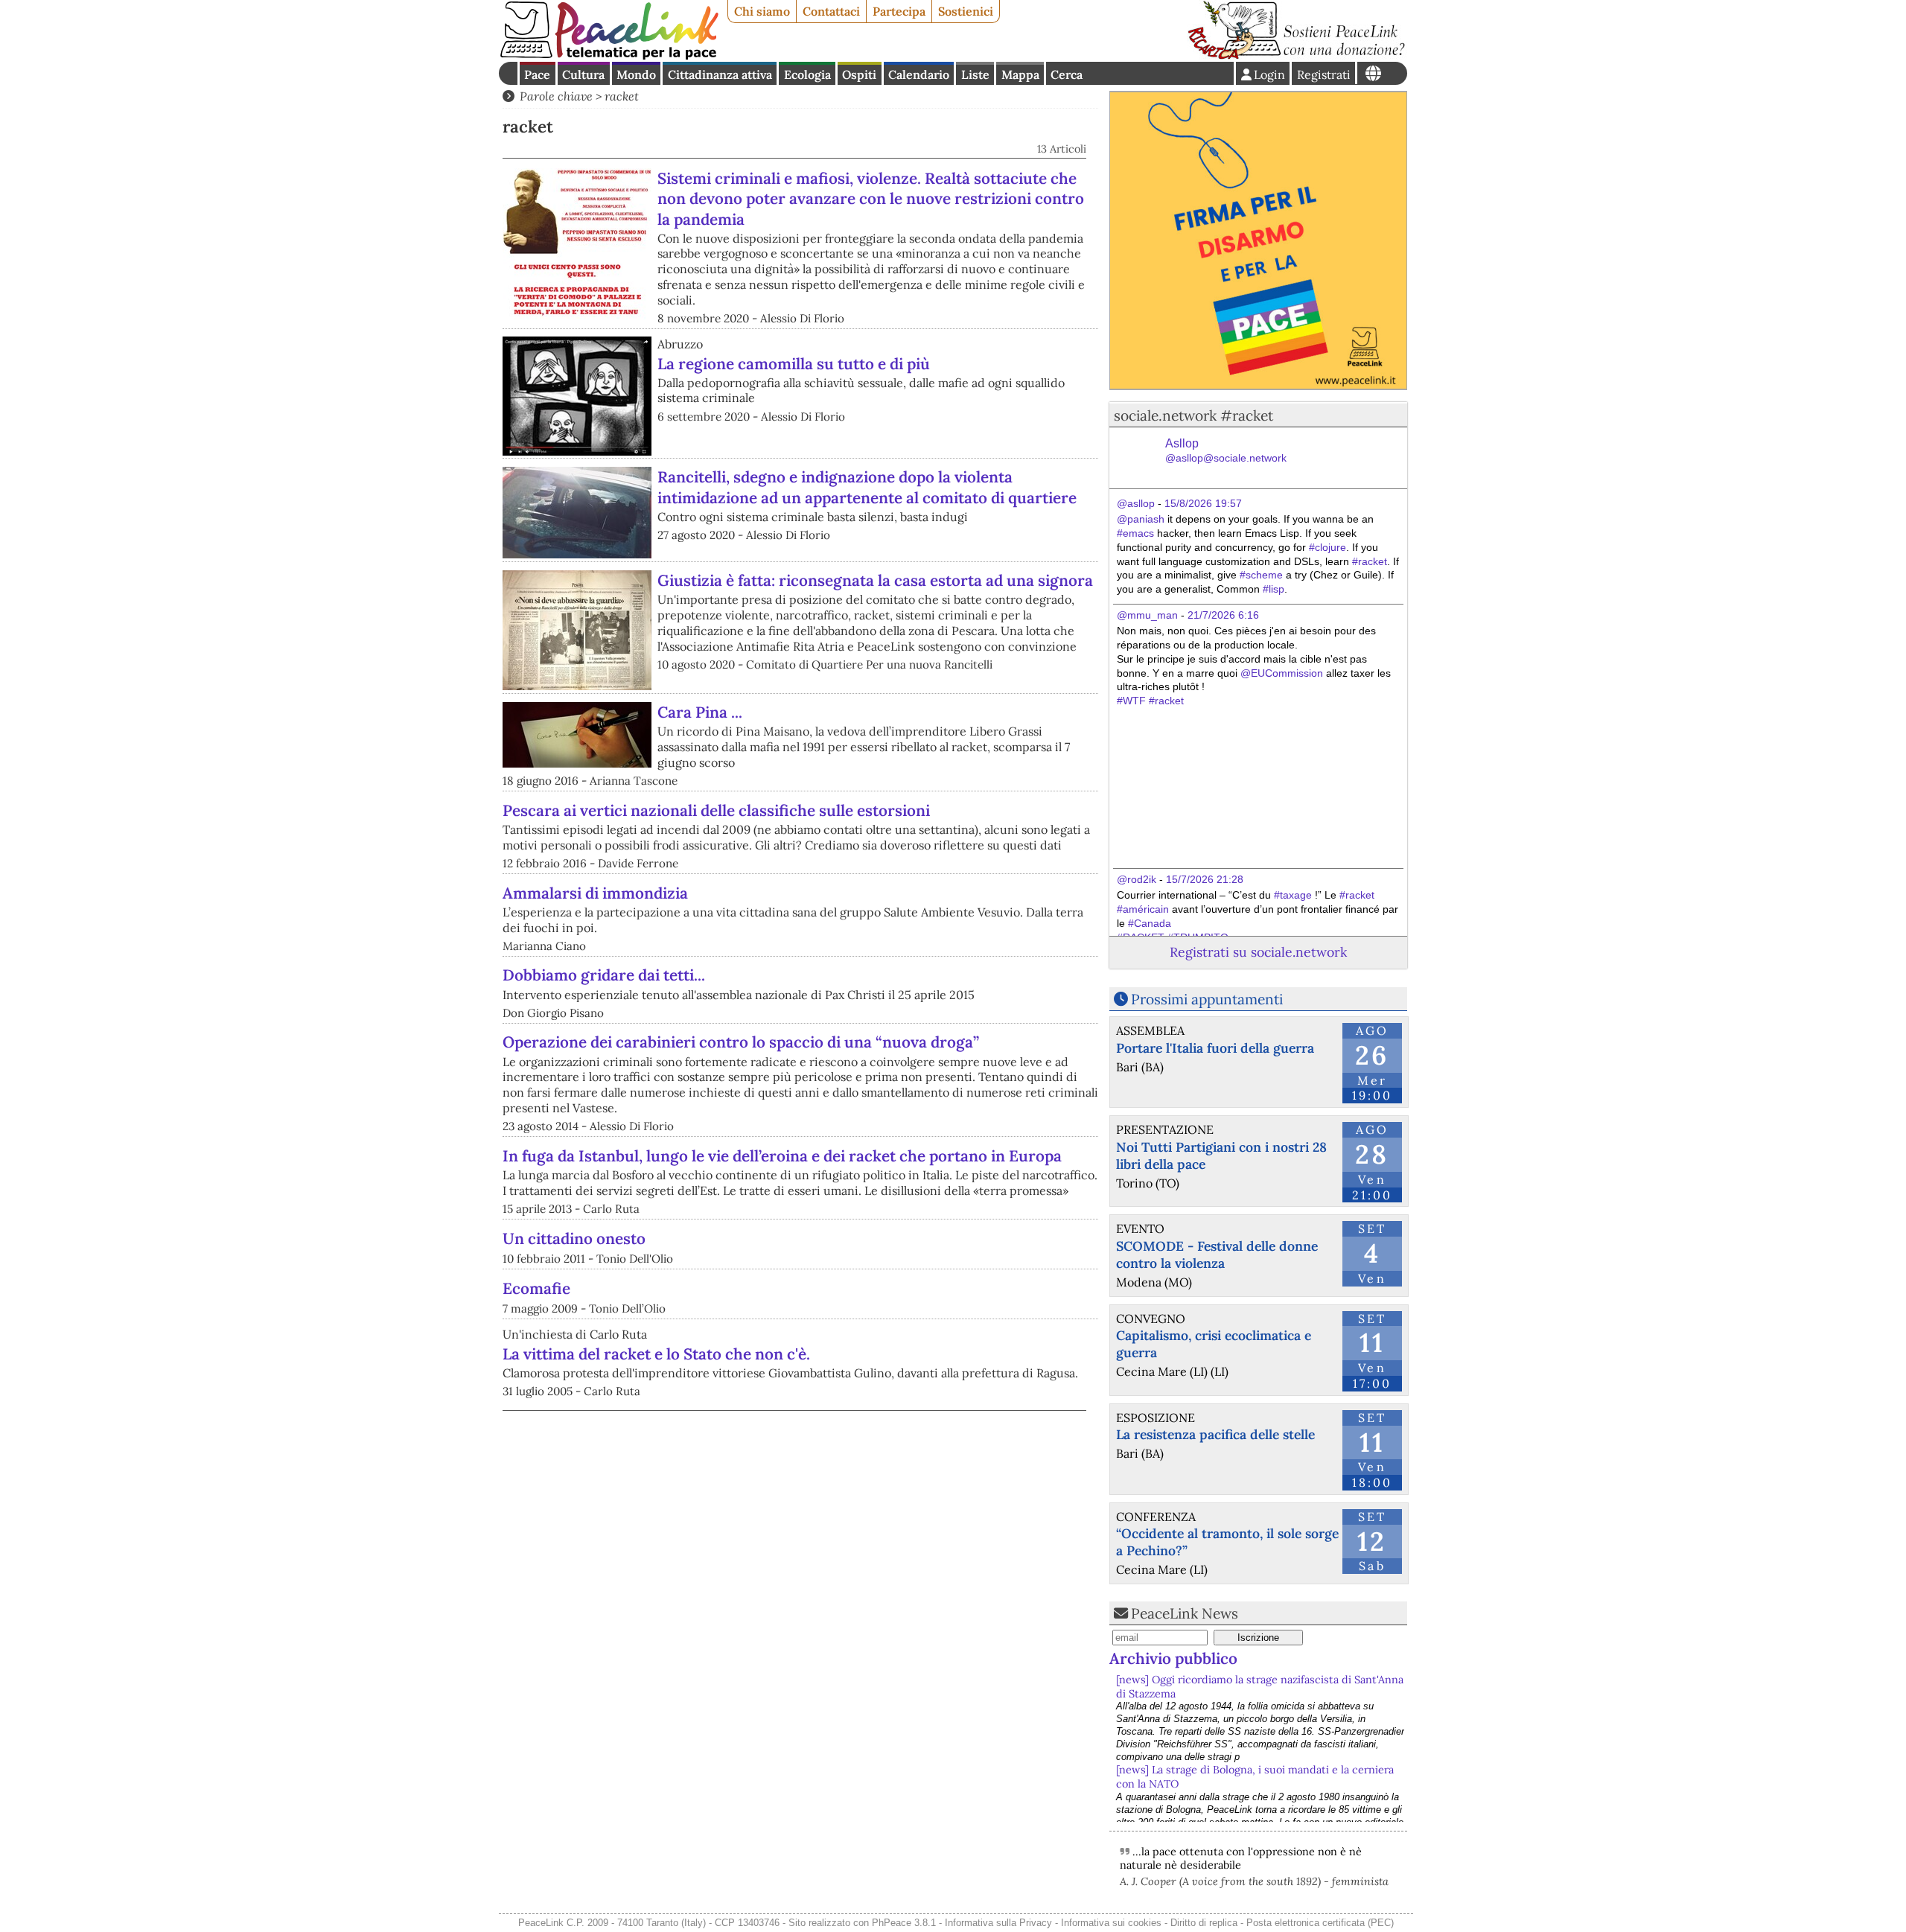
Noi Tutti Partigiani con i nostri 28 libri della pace (1221, 1155)
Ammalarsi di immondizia (595, 893)
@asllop (1136, 503)
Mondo (636, 74)
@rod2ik (1137, 879)
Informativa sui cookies (1111, 1923)
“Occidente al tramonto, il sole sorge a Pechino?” (1227, 1542)
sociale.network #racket (1193, 415)
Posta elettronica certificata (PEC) (1320, 1923)
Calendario (919, 74)
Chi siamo (762, 11)
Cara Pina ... (700, 712)
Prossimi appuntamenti (1207, 999)
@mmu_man (1147, 615)
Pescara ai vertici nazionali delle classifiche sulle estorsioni (716, 810)
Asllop (1226, 451)
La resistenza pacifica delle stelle (1215, 1434)
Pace (537, 74)
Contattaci (831, 11)
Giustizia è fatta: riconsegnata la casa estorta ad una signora (875, 580)
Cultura (583, 74)
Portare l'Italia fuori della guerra (1215, 1048)
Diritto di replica (1204, 1923)
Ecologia (807, 74)
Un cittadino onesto (574, 1238)
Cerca (1067, 74)
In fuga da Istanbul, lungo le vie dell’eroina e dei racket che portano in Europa (782, 1156)
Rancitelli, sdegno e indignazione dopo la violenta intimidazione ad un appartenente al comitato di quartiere (867, 487)
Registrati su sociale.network (1258, 952)
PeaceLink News (1185, 1613)
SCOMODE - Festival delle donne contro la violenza (1217, 1254)
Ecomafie (536, 1288)
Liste (975, 74)
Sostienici (966, 11)
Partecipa (899, 11)
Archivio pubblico (1173, 1658)
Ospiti (859, 74)
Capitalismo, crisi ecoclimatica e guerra (1214, 1344)
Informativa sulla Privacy (998, 1923)
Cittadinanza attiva (720, 74)
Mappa (1020, 74)
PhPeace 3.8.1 (904, 1923)
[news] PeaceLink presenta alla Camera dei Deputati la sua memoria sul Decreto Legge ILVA (1252, 1777)
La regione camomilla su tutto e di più (794, 364)
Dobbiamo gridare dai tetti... (604, 975)
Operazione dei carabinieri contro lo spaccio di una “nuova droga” (741, 1042)
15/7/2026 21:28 (1205, 879)
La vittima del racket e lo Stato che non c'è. (656, 1354)
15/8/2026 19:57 (1203, 503)
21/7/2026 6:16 (1223, 615)
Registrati (1324, 74)
